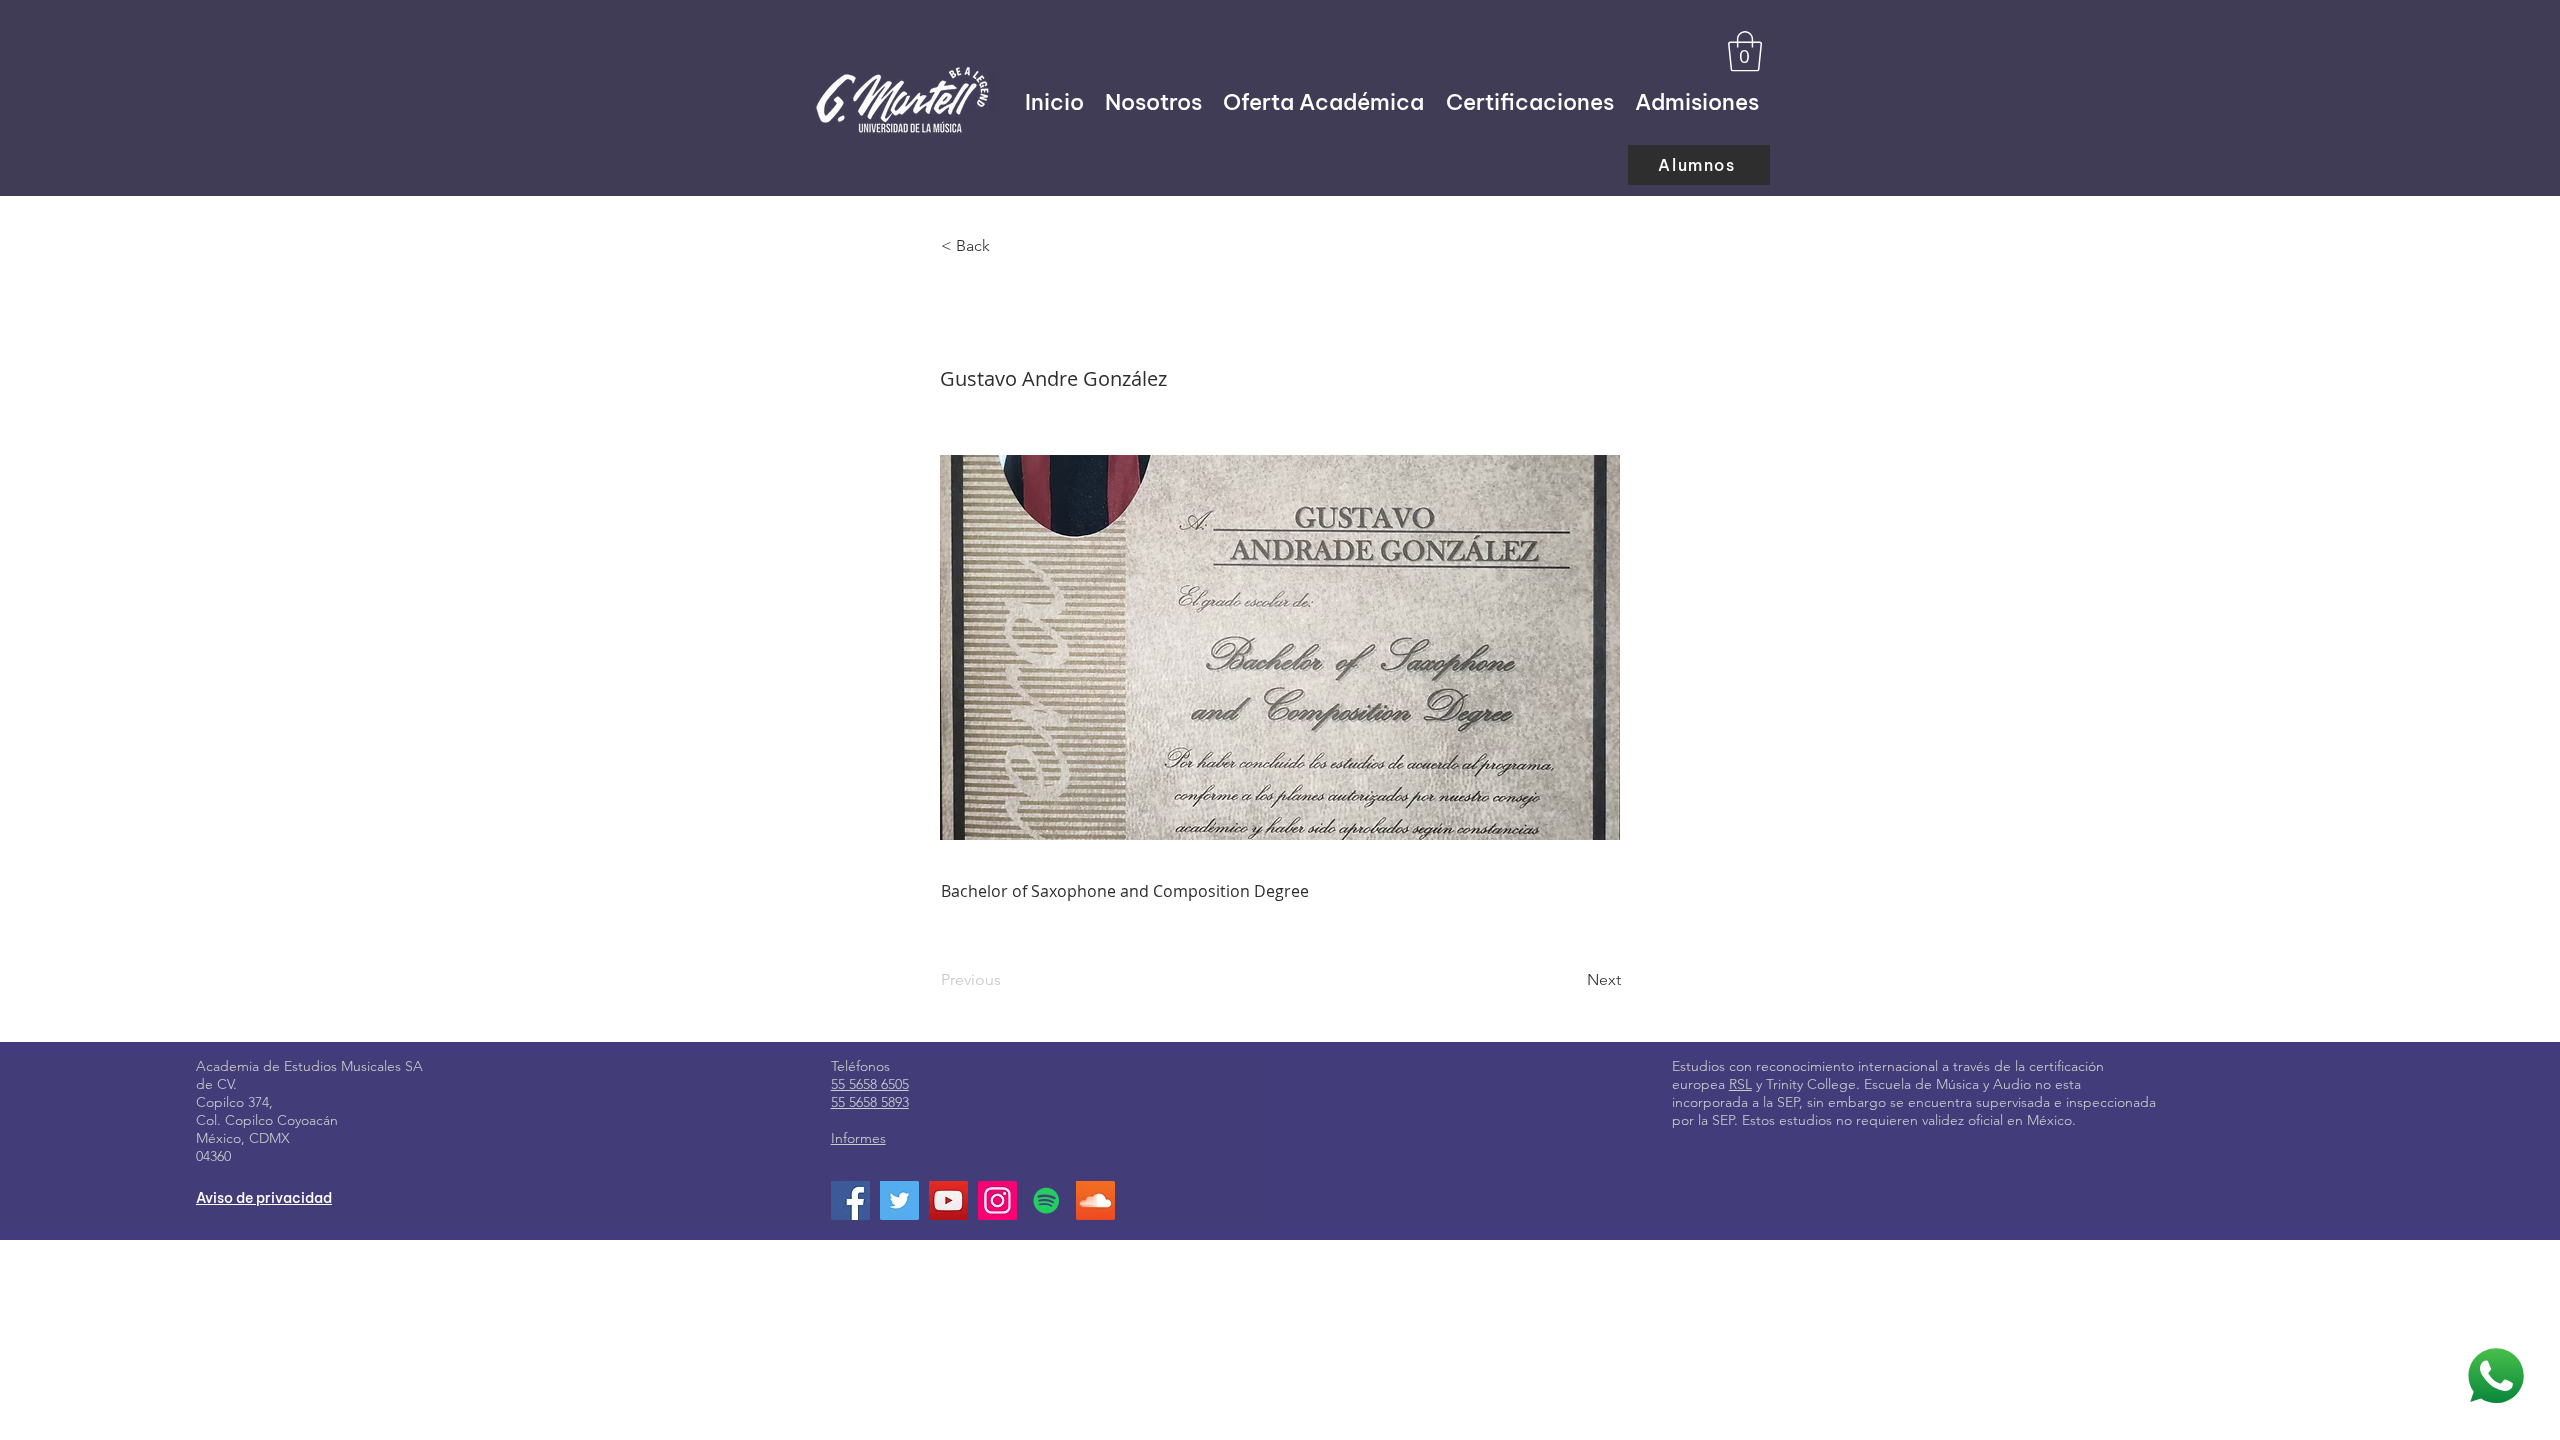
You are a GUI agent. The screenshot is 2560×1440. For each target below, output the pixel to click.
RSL (1740, 1084)
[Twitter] (899, 1200)
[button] (1745, 51)
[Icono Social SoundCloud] (1095, 1200)
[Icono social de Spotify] (1046, 1200)
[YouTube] (948, 1200)
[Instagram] (997, 1200)
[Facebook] (850, 1200)
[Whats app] (2495, 1376)
